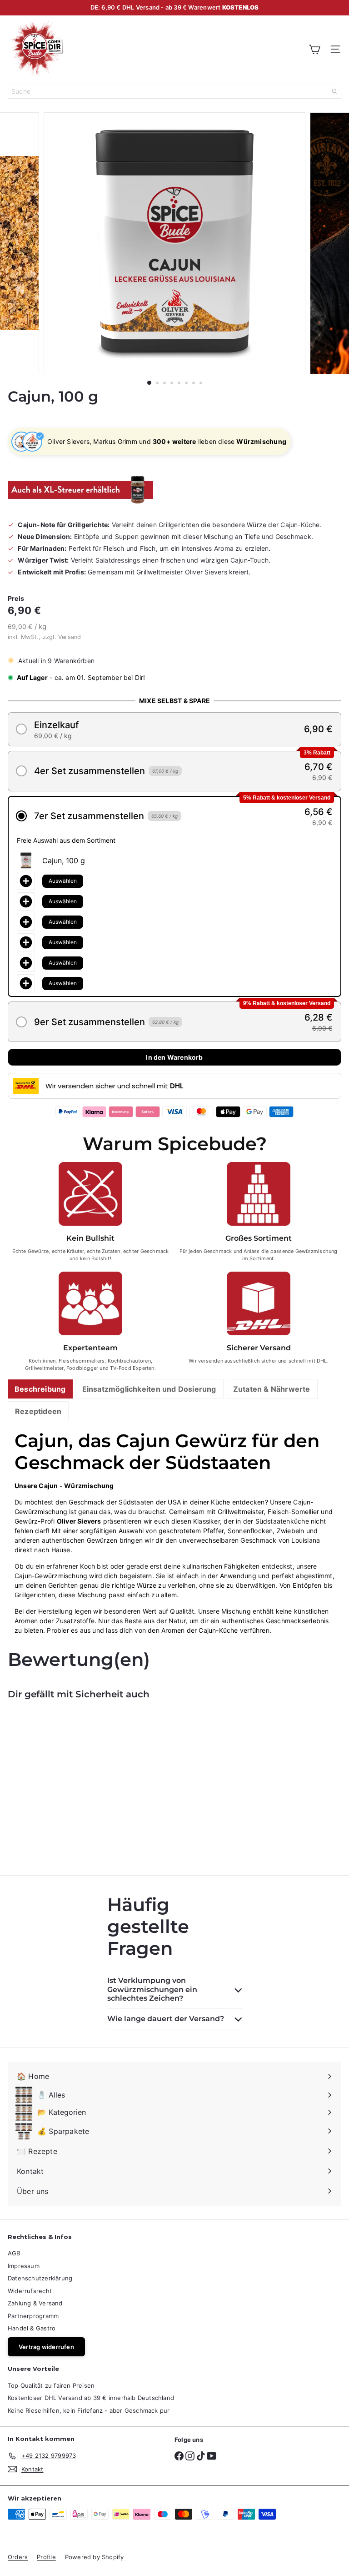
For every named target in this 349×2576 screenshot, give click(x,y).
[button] (174, 729)
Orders (18, 2557)
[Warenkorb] (314, 49)
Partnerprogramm (33, 2316)
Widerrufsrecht (30, 2291)
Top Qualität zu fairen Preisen (51, 2385)
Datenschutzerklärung (40, 2278)
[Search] (334, 91)
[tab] (40, 1389)
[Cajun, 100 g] (65, 1782)
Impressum (24, 2266)
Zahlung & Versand (35, 2303)
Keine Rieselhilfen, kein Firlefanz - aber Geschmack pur (89, 2410)
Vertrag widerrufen (46, 2347)
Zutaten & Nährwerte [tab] (272, 1389)
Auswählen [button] (63, 881)
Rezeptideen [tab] (38, 1411)
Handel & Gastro (32, 2328)
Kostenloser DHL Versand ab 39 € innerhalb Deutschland (91, 2398)
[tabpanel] (174, 1532)
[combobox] (174, 91)
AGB (14, 2253)
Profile (46, 2557)
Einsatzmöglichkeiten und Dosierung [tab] (149, 1389)
